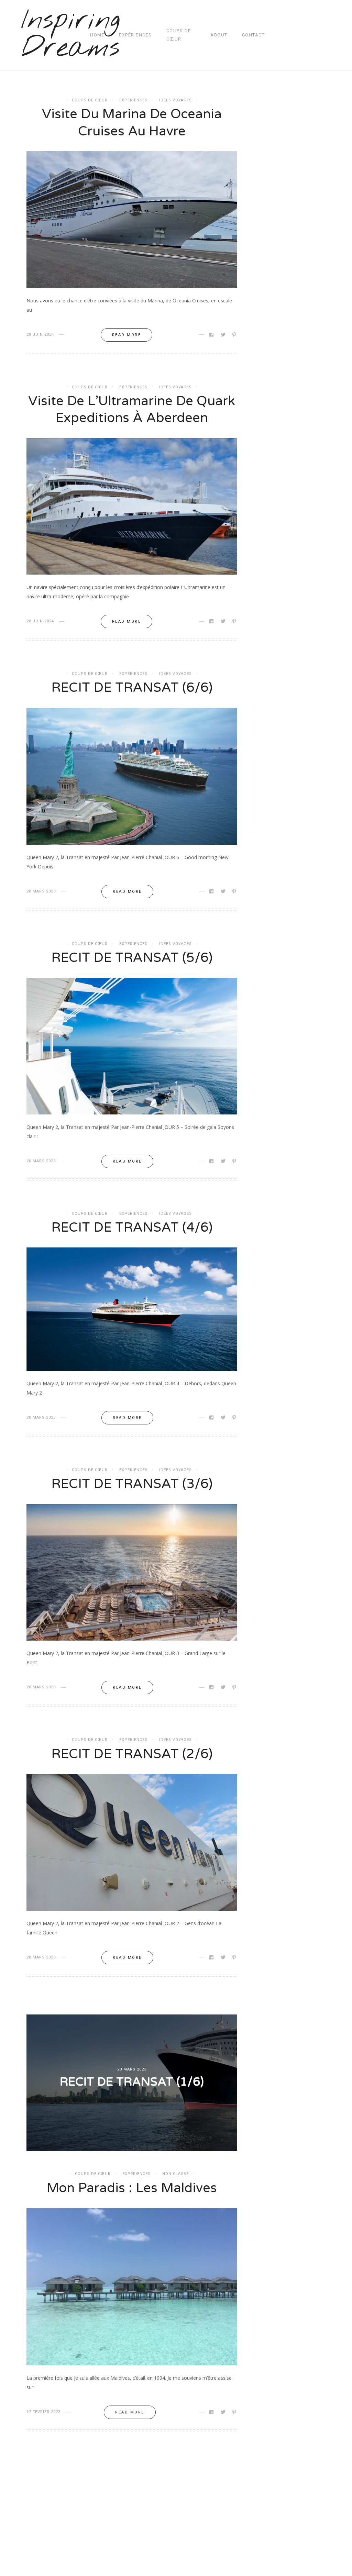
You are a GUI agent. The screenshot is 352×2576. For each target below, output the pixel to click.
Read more (127, 335)
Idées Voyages (175, 100)
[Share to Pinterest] (235, 335)
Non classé (175, 2174)
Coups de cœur (179, 35)
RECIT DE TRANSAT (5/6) (132, 958)
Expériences (135, 35)
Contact (254, 35)
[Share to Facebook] (212, 335)
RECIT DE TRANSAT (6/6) (132, 688)
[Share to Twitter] (224, 335)
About (219, 35)
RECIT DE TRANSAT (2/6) (132, 1754)
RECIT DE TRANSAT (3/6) (132, 1484)
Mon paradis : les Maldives (132, 2188)
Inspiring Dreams (71, 35)
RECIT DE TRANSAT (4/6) (132, 1228)
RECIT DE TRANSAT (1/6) (132, 2082)
